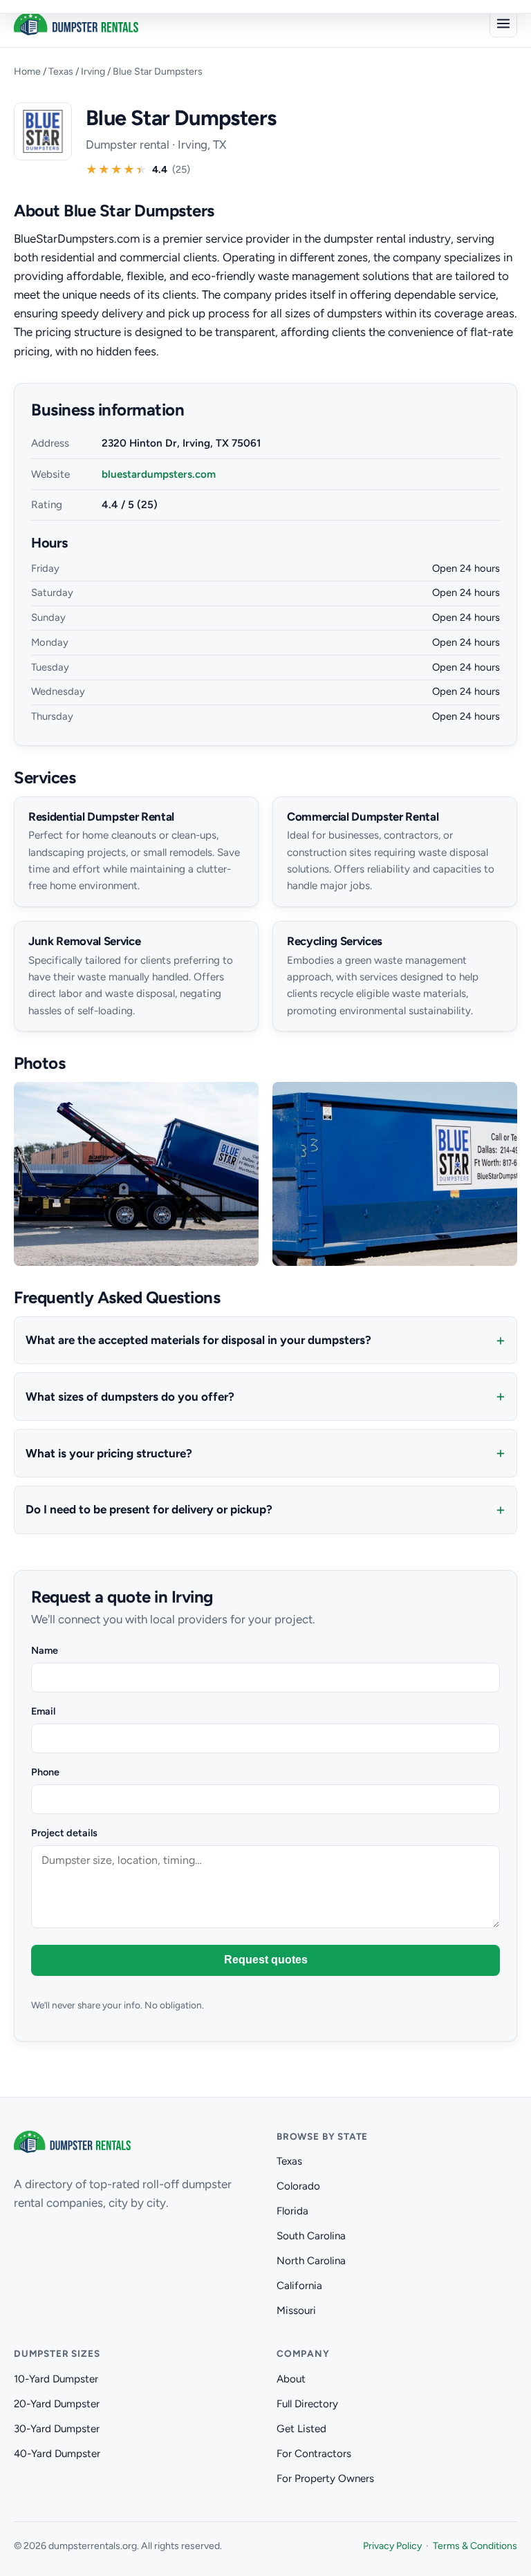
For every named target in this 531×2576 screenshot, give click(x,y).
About (291, 2379)
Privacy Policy (392, 2546)
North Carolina (311, 2261)
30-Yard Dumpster (57, 2429)
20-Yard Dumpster (57, 2404)
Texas (61, 72)
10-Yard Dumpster (56, 2379)
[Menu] (503, 24)
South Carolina (311, 2236)
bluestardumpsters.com (159, 474)
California (299, 2286)
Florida (292, 2211)
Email (43, 1711)
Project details (64, 1833)
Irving (93, 72)
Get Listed (301, 2429)
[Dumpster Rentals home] (76, 24)
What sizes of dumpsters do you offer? (130, 1397)
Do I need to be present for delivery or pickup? (149, 1509)
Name (45, 1650)
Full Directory (307, 2404)
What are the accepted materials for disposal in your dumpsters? (198, 1340)
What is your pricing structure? (109, 1453)
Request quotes (266, 1960)
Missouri (296, 2311)
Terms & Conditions (475, 2546)
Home (27, 72)
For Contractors (314, 2454)
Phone (45, 1772)
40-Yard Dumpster (57, 2454)
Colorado (298, 2186)
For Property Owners (325, 2479)
